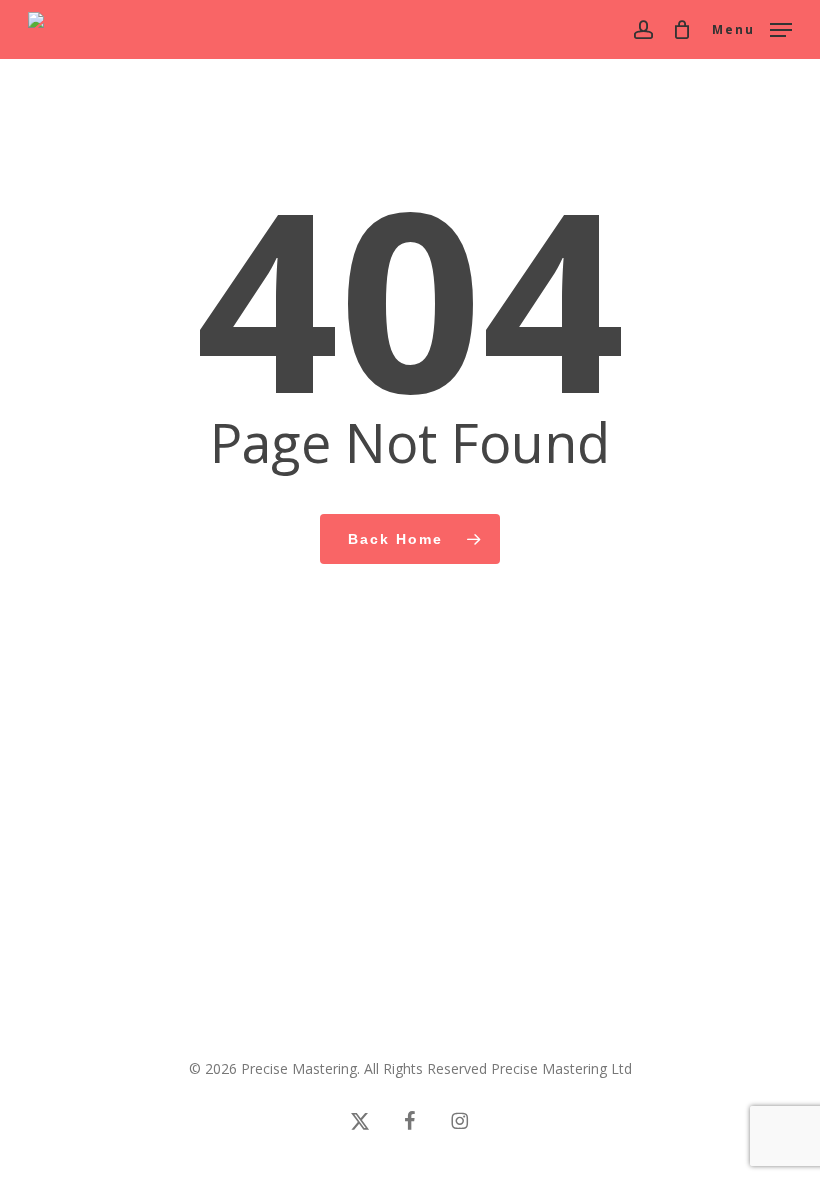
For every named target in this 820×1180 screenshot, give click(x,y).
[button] (752, 27)
